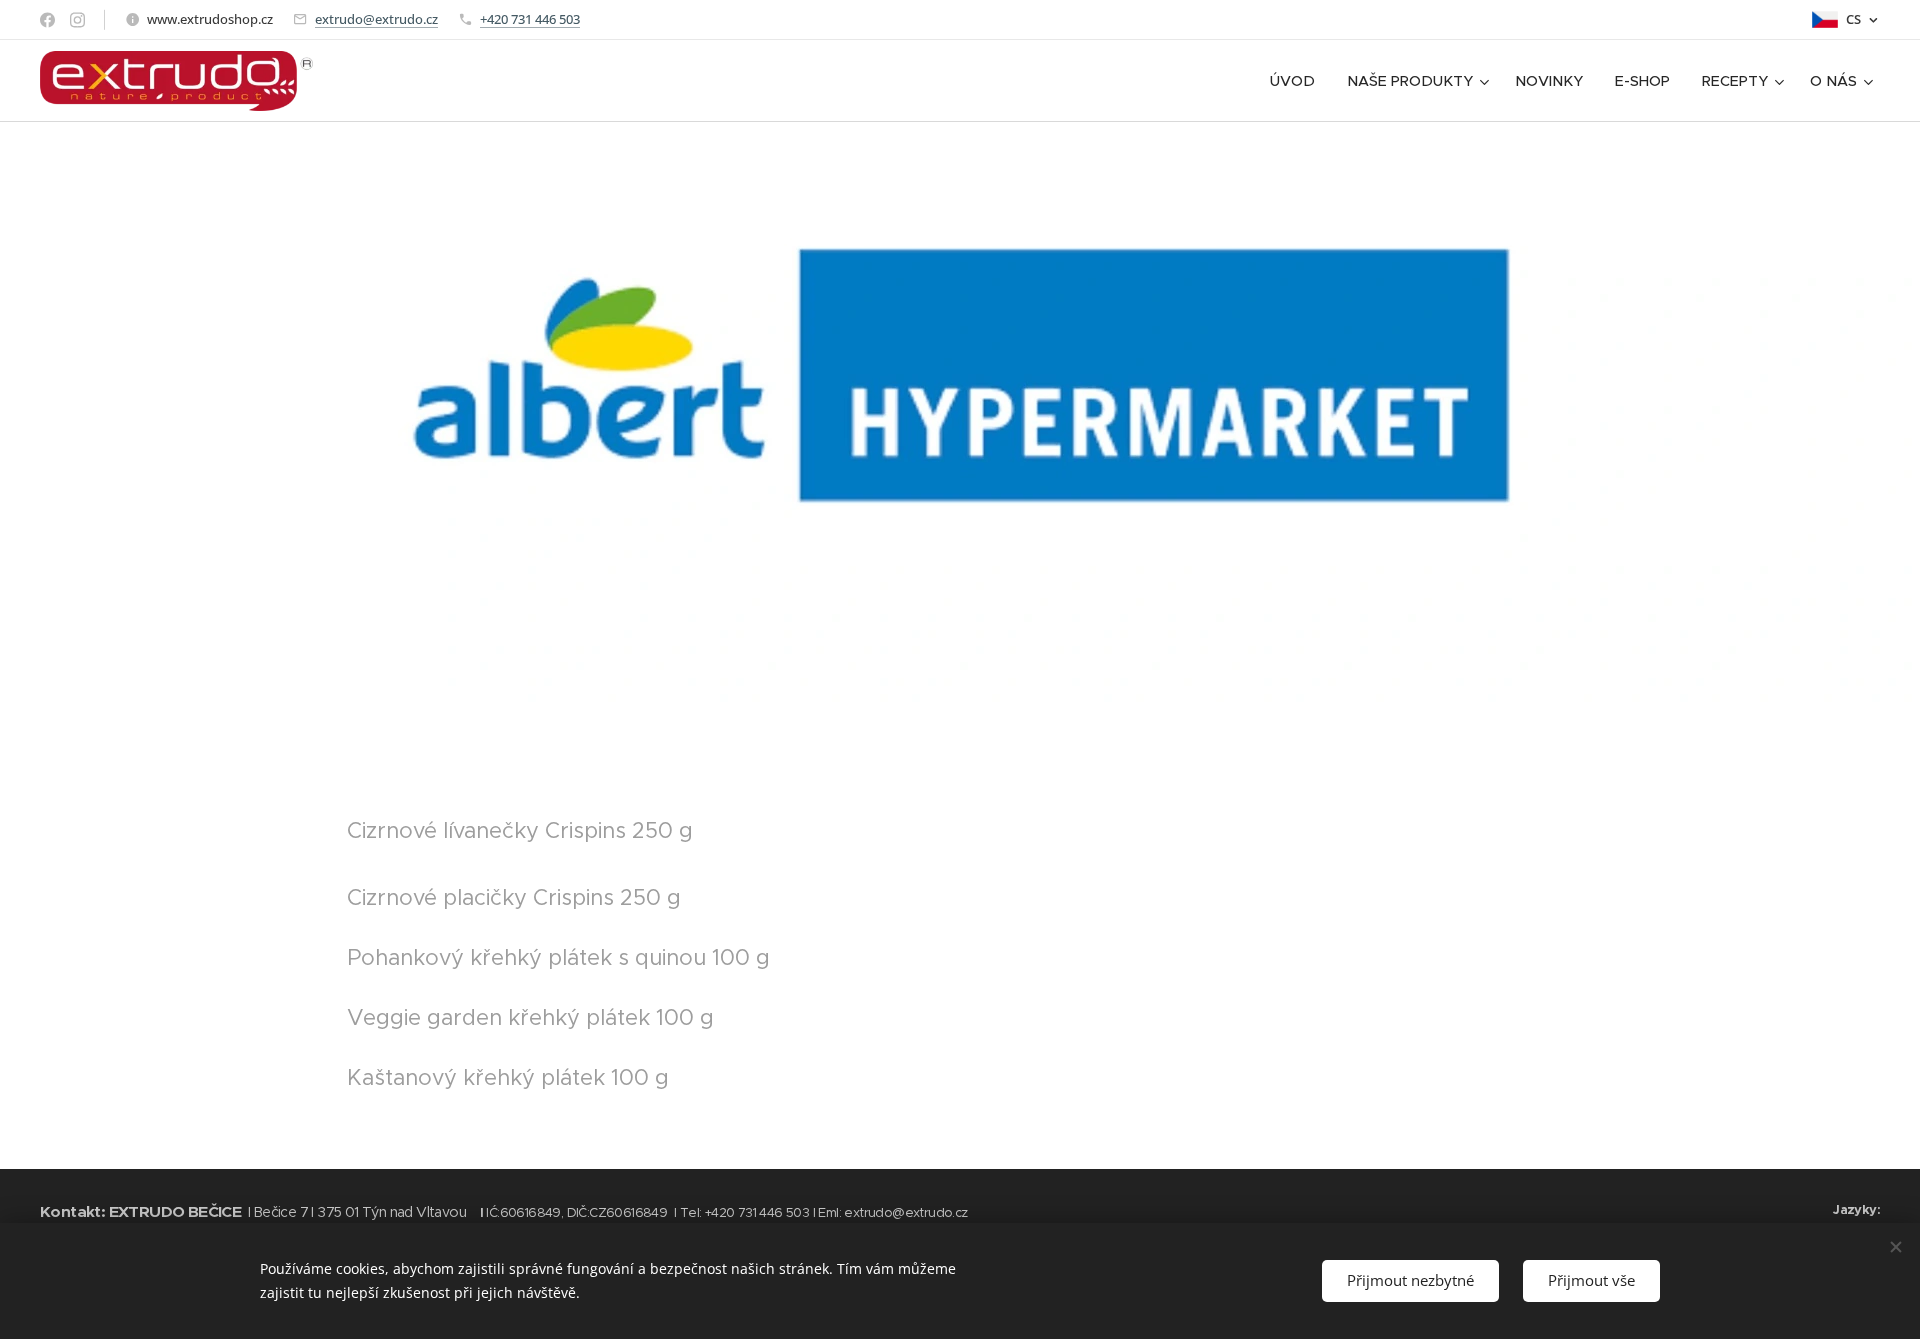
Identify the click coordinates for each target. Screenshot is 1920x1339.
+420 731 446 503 (530, 19)
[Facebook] (47, 20)
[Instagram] (77, 20)
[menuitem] (1298, 81)
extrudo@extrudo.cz (376, 19)
